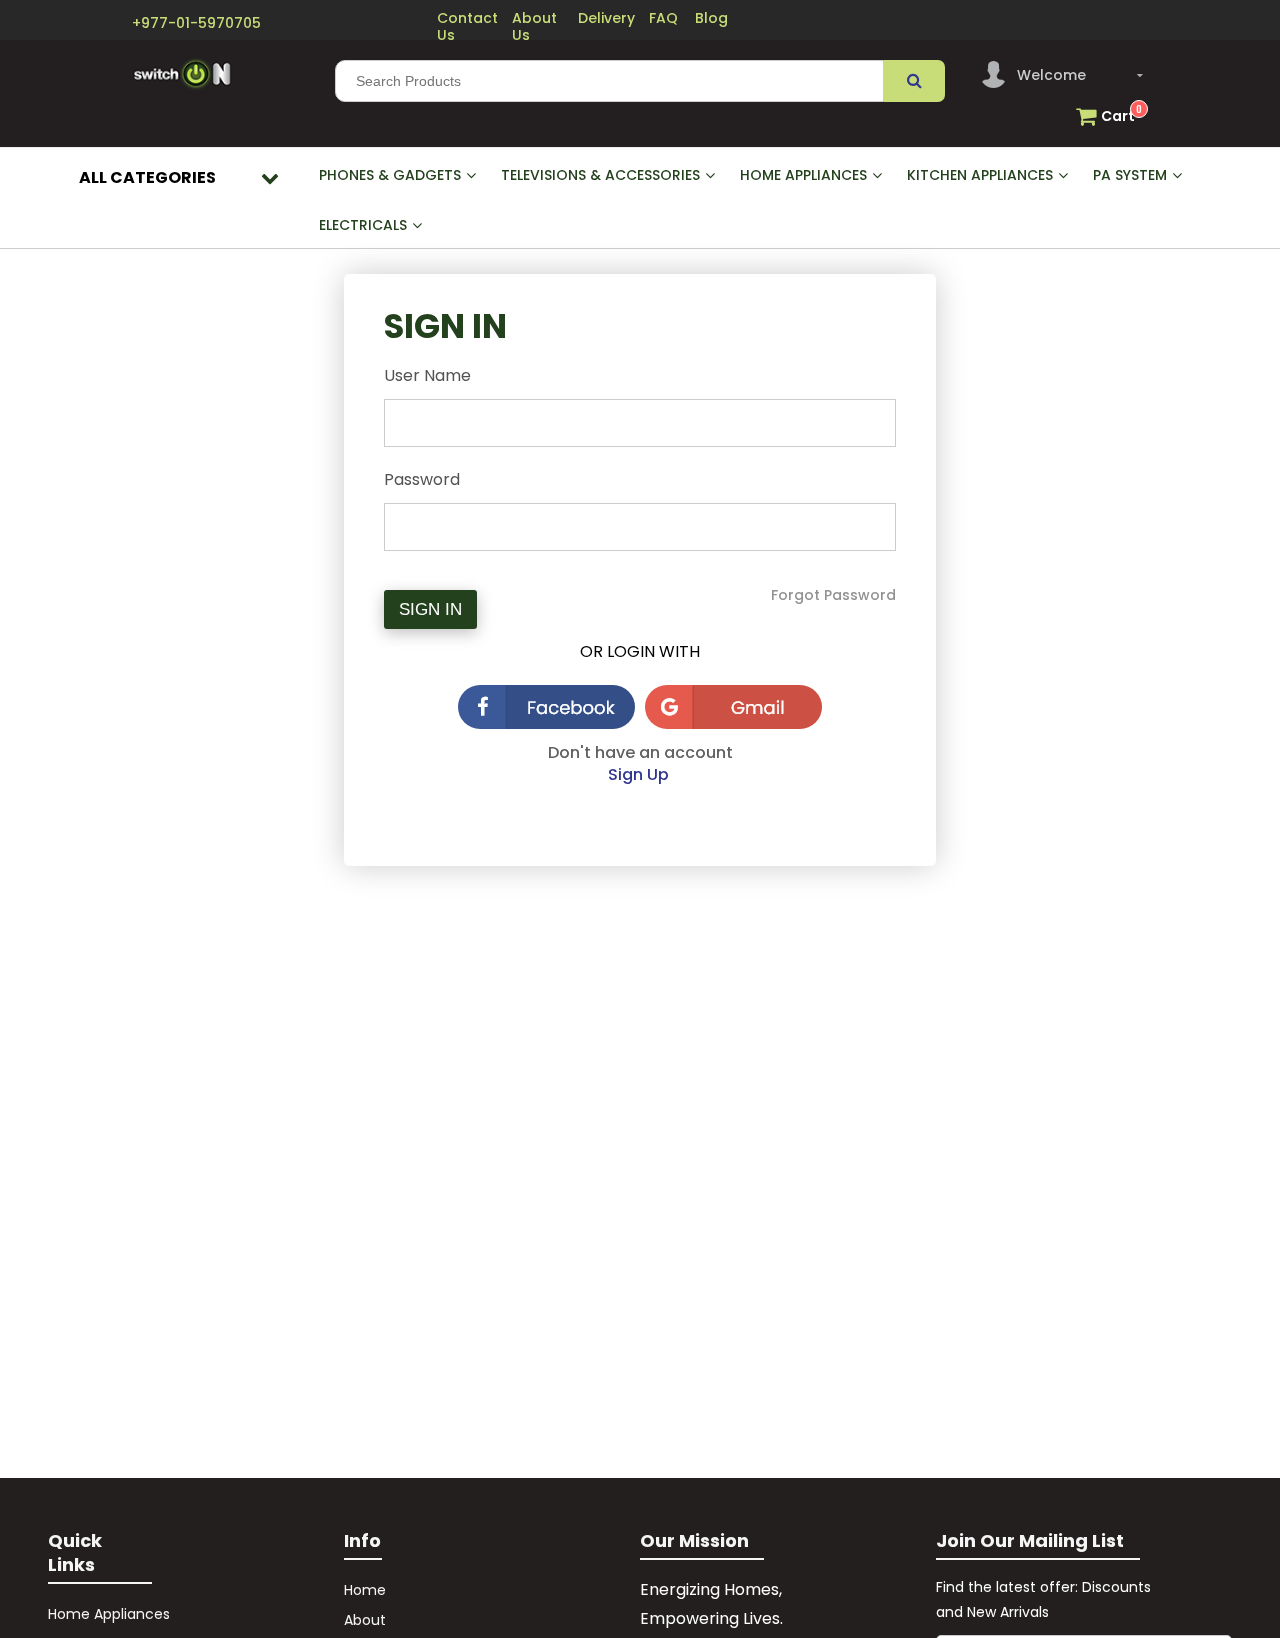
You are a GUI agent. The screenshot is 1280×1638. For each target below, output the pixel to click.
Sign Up (640, 774)
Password (422, 479)
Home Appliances (109, 1614)
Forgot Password (833, 595)
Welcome (1051, 75)
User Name (427, 375)
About (367, 1620)
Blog (711, 18)
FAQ (663, 18)
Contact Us (467, 26)
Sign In (430, 609)
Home (365, 1590)
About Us (534, 26)
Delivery (606, 18)
